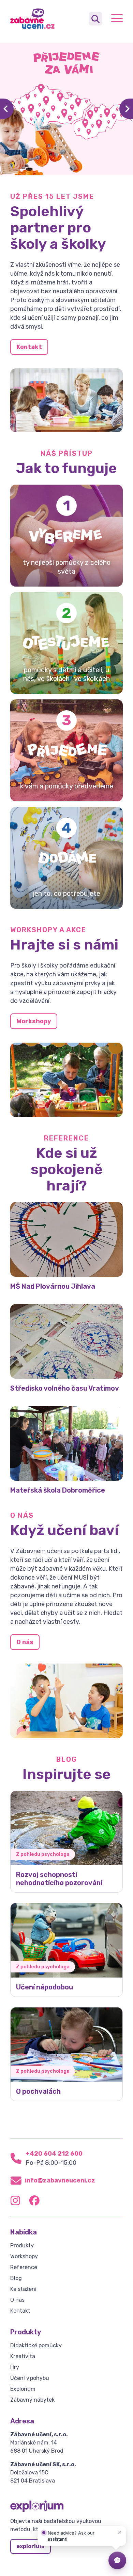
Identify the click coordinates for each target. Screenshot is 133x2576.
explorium (31, 2546)
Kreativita (23, 2356)
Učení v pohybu (30, 2378)
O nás (25, 1642)
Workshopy (34, 1021)
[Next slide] (126, 109)
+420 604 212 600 (54, 2154)
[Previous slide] (7, 109)
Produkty (22, 2246)
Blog (16, 2278)
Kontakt (29, 347)
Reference (24, 2267)
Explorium (23, 2389)
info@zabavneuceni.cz (60, 2180)
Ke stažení (23, 2289)
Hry (15, 2367)
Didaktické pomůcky (36, 2345)
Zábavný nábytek (32, 2400)
